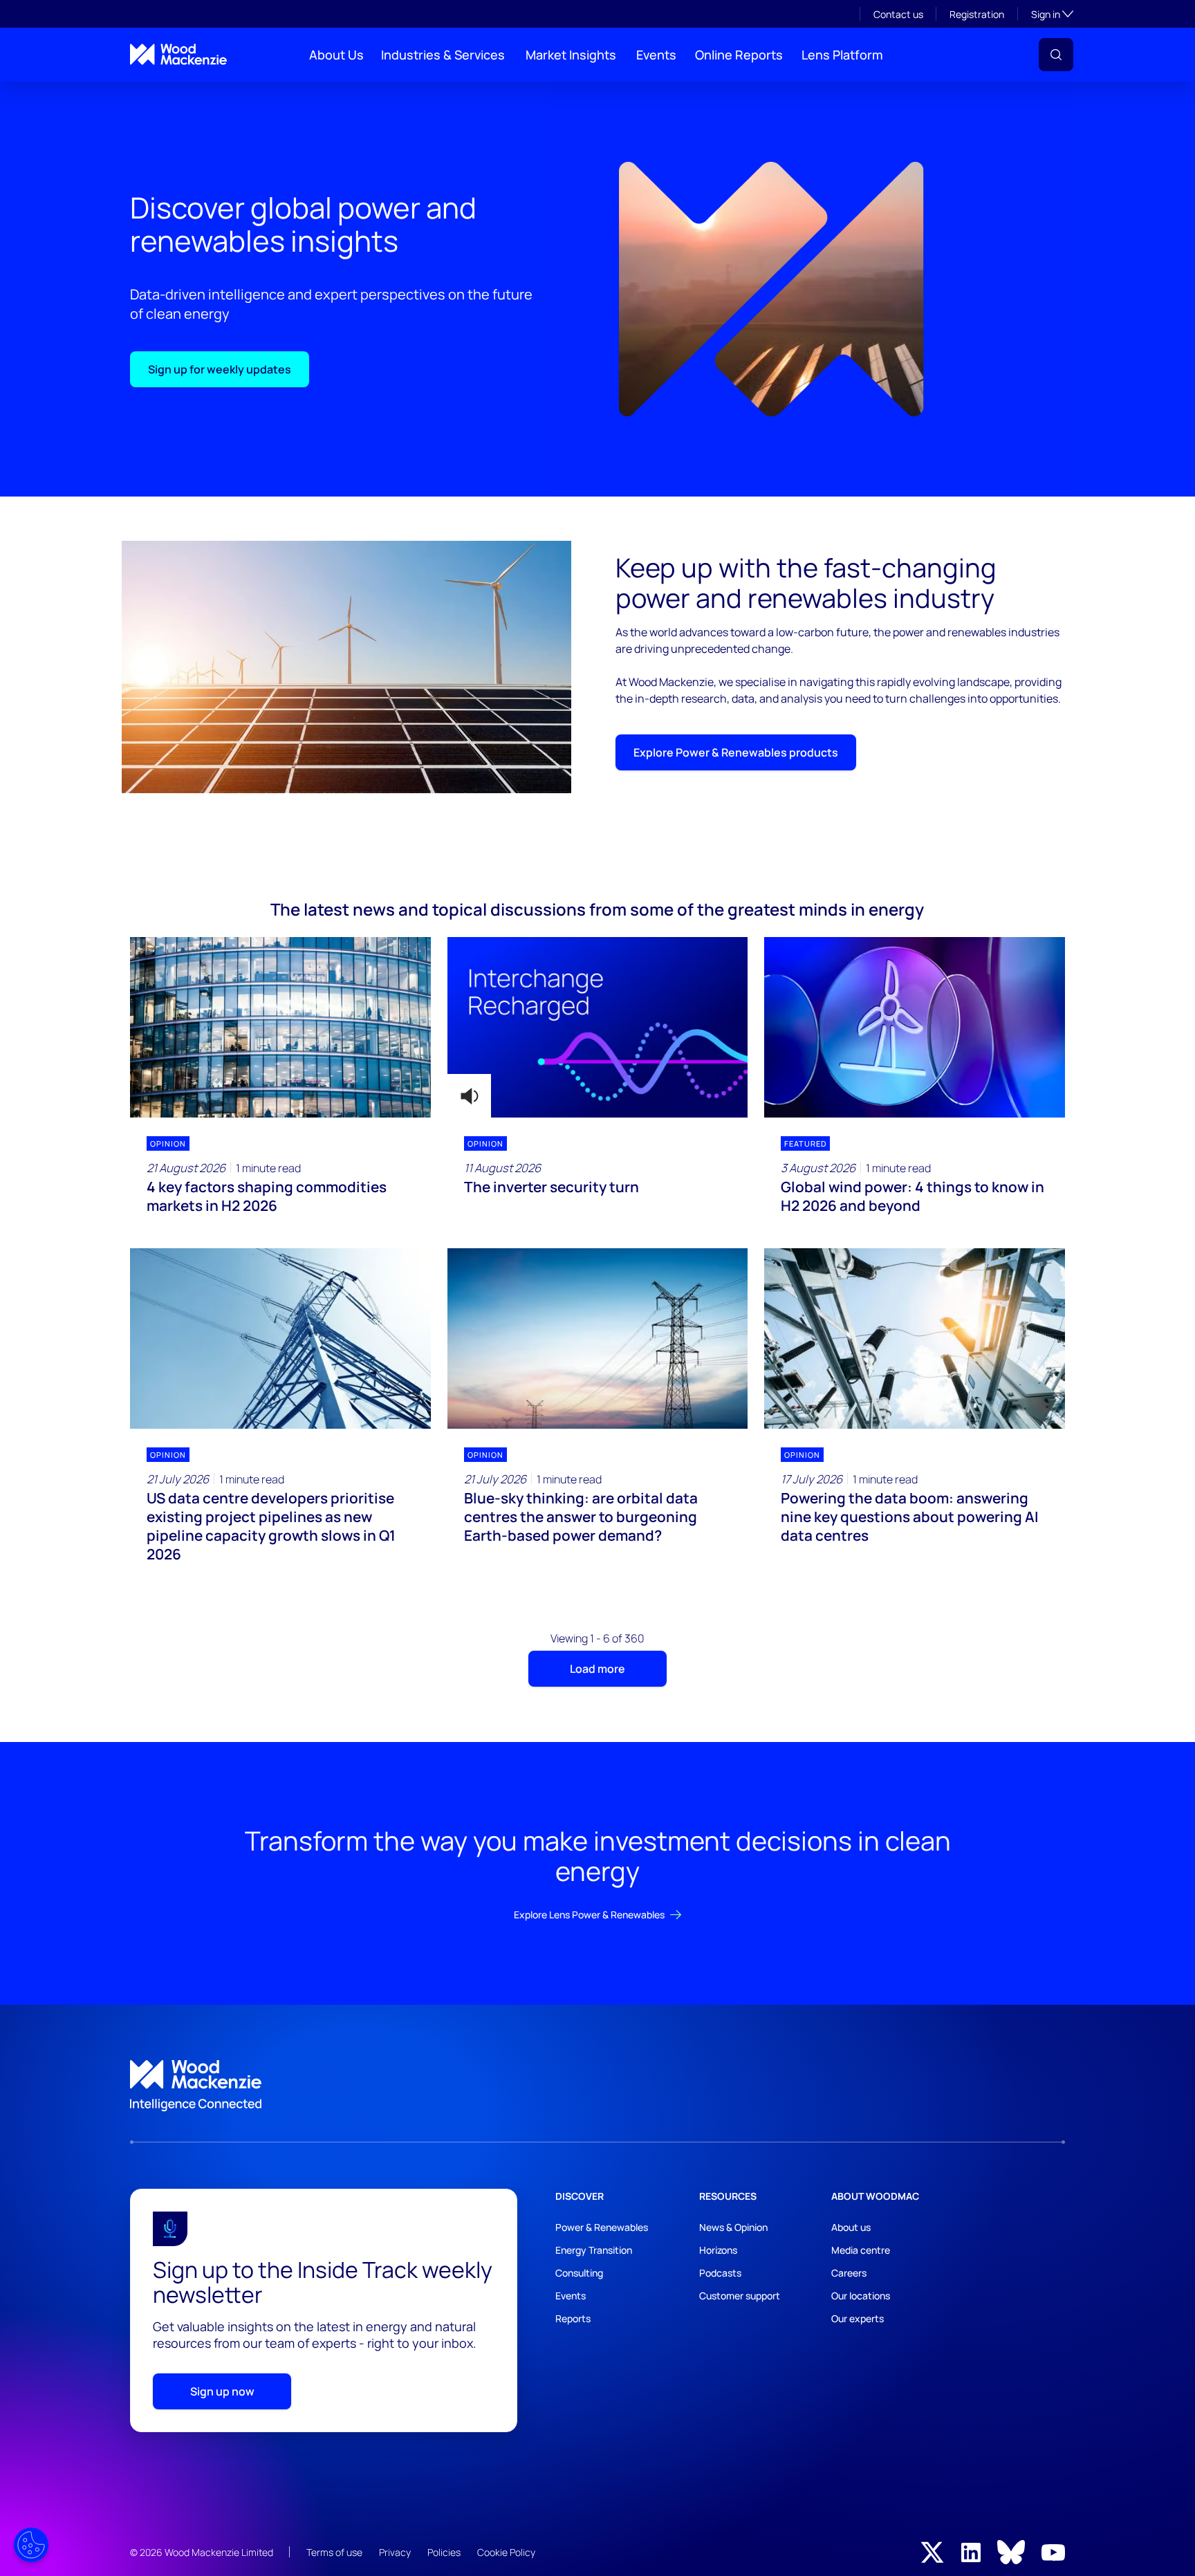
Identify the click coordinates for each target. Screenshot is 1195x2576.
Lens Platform (842, 55)
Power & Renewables (602, 2227)
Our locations (861, 2296)
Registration (977, 14)
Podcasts (720, 2273)
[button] (1056, 55)
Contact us (898, 14)
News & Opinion (733, 2227)
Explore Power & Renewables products (736, 752)
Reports (573, 2318)
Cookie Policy (506, 2552)
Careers (849, 2273)
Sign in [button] (1052, 14)
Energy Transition (594, 2250)
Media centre (861, 2250)
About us (851, 2227)
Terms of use (334, 2552)
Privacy (395, 2552)
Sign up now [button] (222, 2391)
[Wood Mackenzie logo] (178, 54)
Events (656, 55)
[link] (597, 2086)
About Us (336, 55)
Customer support (740, 2296)
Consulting (579, 2273)
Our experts (858, 2318)
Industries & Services (443, 55)
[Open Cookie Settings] (31, 2545)
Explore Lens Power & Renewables (589, 1915)
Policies (444, 2552)
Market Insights (571, 55)
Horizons (718, 2250)
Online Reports (739, 55)
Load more (597, 1669)
